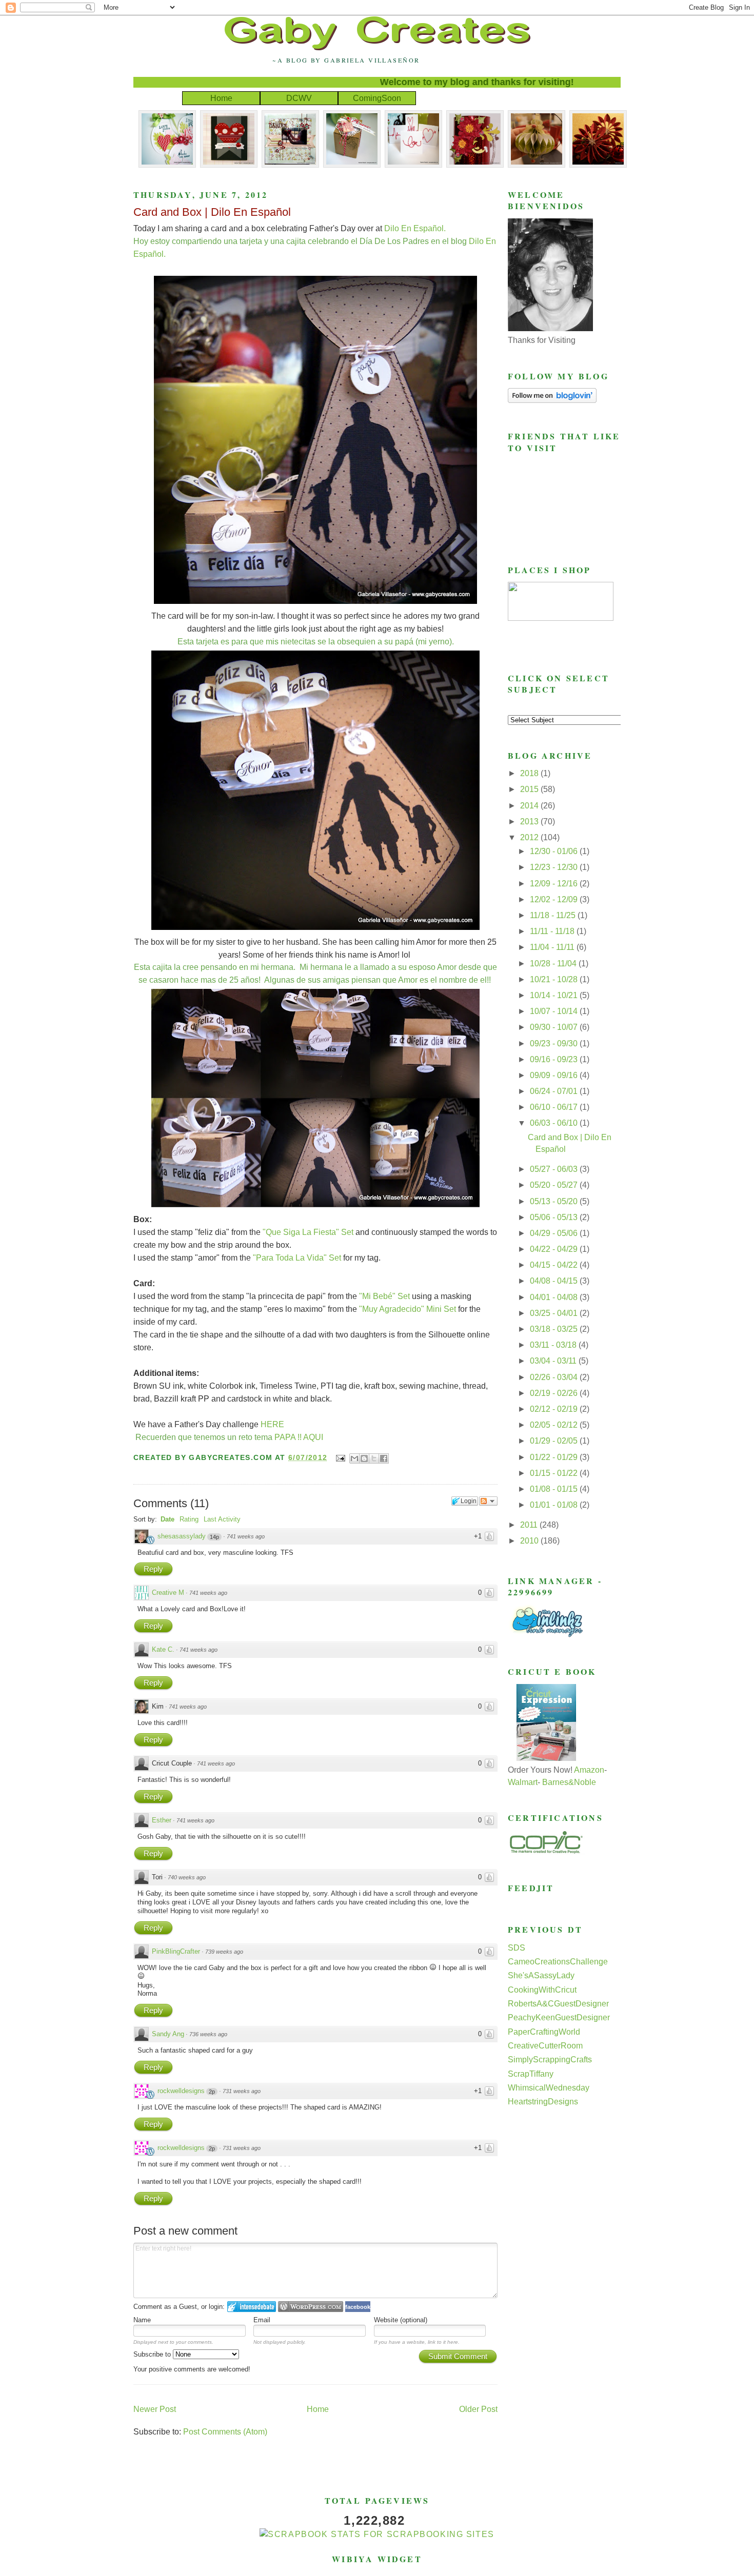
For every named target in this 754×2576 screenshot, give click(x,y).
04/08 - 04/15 (555, 1281)
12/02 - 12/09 (555, 899)
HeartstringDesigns (543, 2102)
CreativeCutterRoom (545, 2046)
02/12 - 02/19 (555, 1409)
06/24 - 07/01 (555, 1091)
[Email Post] (340, 1457)
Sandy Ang (168, 2034)
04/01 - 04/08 (555, 1297)
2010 (530, 1541)
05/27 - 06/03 (555, 1169)
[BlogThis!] (364, 1458)
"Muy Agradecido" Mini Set (408, 1309)
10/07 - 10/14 (555, 1011)
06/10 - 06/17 (555, 1107)
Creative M (168, 1593)
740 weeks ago (187, 1877)
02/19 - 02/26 (555, 1393)
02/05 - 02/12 (555, 1425)
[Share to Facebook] (384, 1458)
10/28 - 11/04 (554, 964)
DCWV (299, 98)
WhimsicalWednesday (549, 2088)
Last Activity (222, 1519)
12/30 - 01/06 (555, 851)
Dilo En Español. (415, 228)
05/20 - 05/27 (555, 1185)
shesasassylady (182, 1536)
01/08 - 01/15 (555, 1489)
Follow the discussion (488, 1501)
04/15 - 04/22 (555, 1265)
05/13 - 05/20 (555, 1201)
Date (167, 1519)
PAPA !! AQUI (299, 1437)
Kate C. (163, 1649)
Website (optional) (401, 2320)
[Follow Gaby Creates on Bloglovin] (552, 400)
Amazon (589, 1770)
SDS (517, 1948)
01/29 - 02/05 (555, 1441)
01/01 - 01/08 (555, 1505)
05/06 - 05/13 (555, 1217)
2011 (530, 1525)
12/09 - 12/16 (555, 884)
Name (142, 2320)
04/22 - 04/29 (555, 1249)
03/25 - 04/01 (555, 1313)
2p (212, 2092)
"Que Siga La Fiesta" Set (308, 1232)
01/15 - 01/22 (555, 1473)
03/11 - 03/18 (554, 1345)
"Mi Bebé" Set (385, 1296)
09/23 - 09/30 (555, 1043)
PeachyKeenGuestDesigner (559, 2017)
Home (221, 98)
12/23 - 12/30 (555, 867)
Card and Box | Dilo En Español (212, 212)
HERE (272, 1424)
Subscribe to (153, 2354)
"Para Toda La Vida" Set (297, 1258)
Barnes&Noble (569, 1782)
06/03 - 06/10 (555, 1123)
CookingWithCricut (542, 1990)
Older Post (478, 2409)
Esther (162, 1820)
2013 (530, 822)
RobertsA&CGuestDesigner (558, 2004)
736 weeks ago (208, 2034)
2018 (530, 773)
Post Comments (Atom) (225, 2432)
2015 (530, 789)
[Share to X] (374, 1458)
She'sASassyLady (541, 1975)
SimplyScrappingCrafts (550, 2060)
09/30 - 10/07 (555, 1027)
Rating (189, 1519)
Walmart (523, 1782)
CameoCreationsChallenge (558, 1962)
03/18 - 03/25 (555, 1329)
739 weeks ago (224, 1952)
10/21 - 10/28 (555, 979)
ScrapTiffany (531, 2074)
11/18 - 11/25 (554, 915)
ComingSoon (377, 98)
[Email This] (354, 1458)
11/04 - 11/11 (553, 947)
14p (214, 1537)
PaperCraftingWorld (544, 2032)
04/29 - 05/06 (555, 1233)
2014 (530, 806)
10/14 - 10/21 (555, 995)
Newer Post (155, 2409)
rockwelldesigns (181, 2091)
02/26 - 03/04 (555, 1377)
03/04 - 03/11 (554, 1361)
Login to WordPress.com (311, 2307)
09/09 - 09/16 (555, 1075)
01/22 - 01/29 (555, 1457)
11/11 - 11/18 (553, 931)
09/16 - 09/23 (555, 1059)
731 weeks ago (242, 2091)
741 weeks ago (246, 1536)
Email (262, 2320)
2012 (530, 837)
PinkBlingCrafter (176, 1951)
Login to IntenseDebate (252, 2307)
